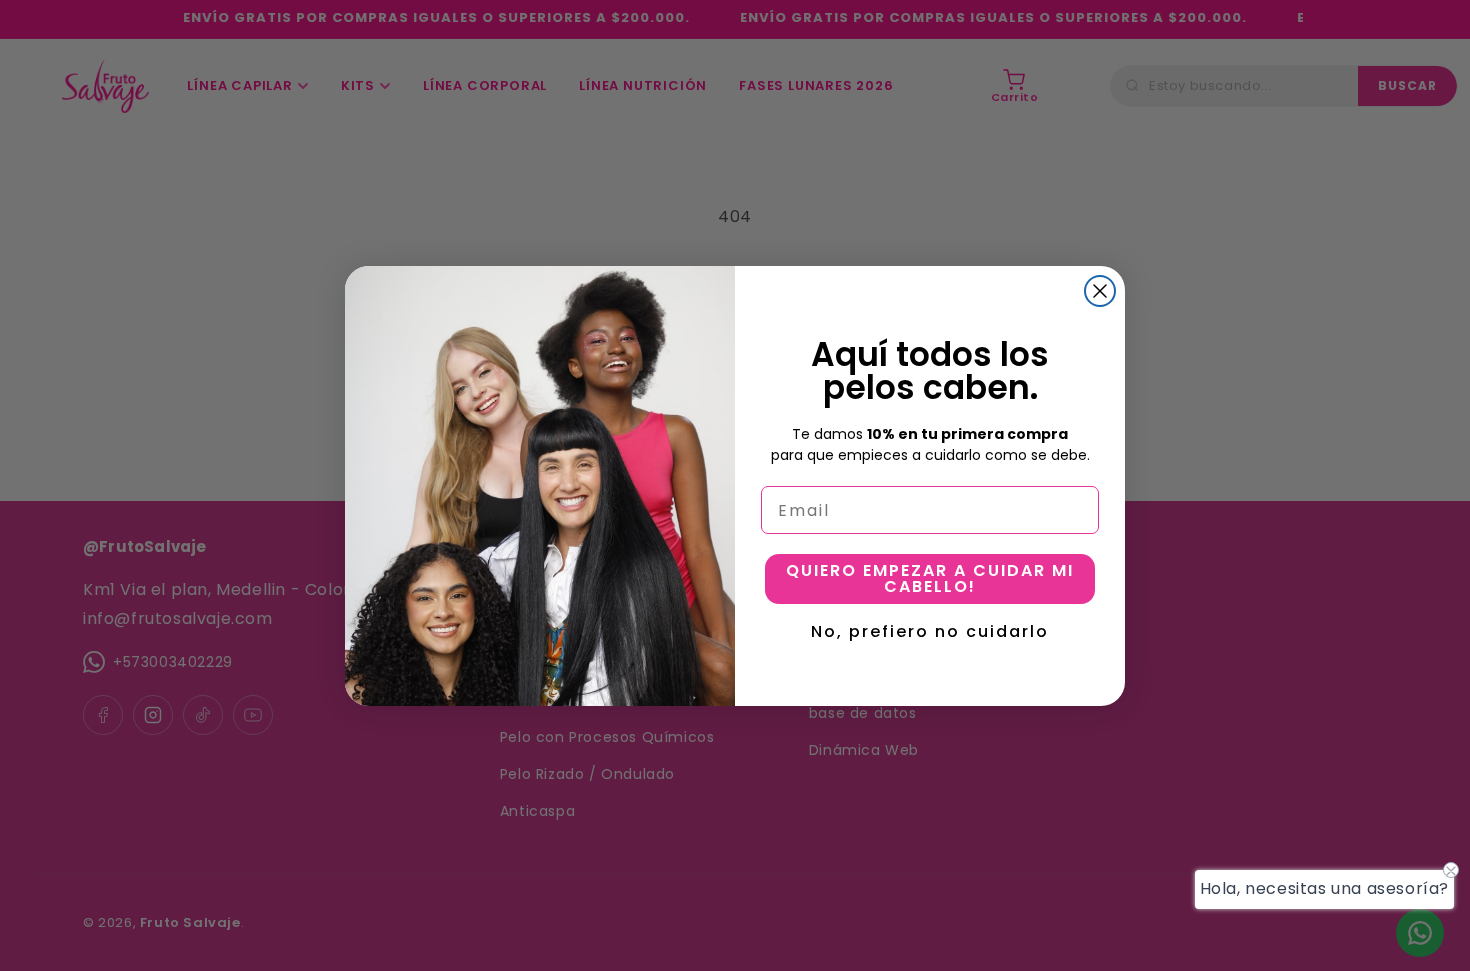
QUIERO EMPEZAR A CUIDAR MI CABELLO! (930, 578)
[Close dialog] (1100, 291)
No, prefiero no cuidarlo (930, 629)
